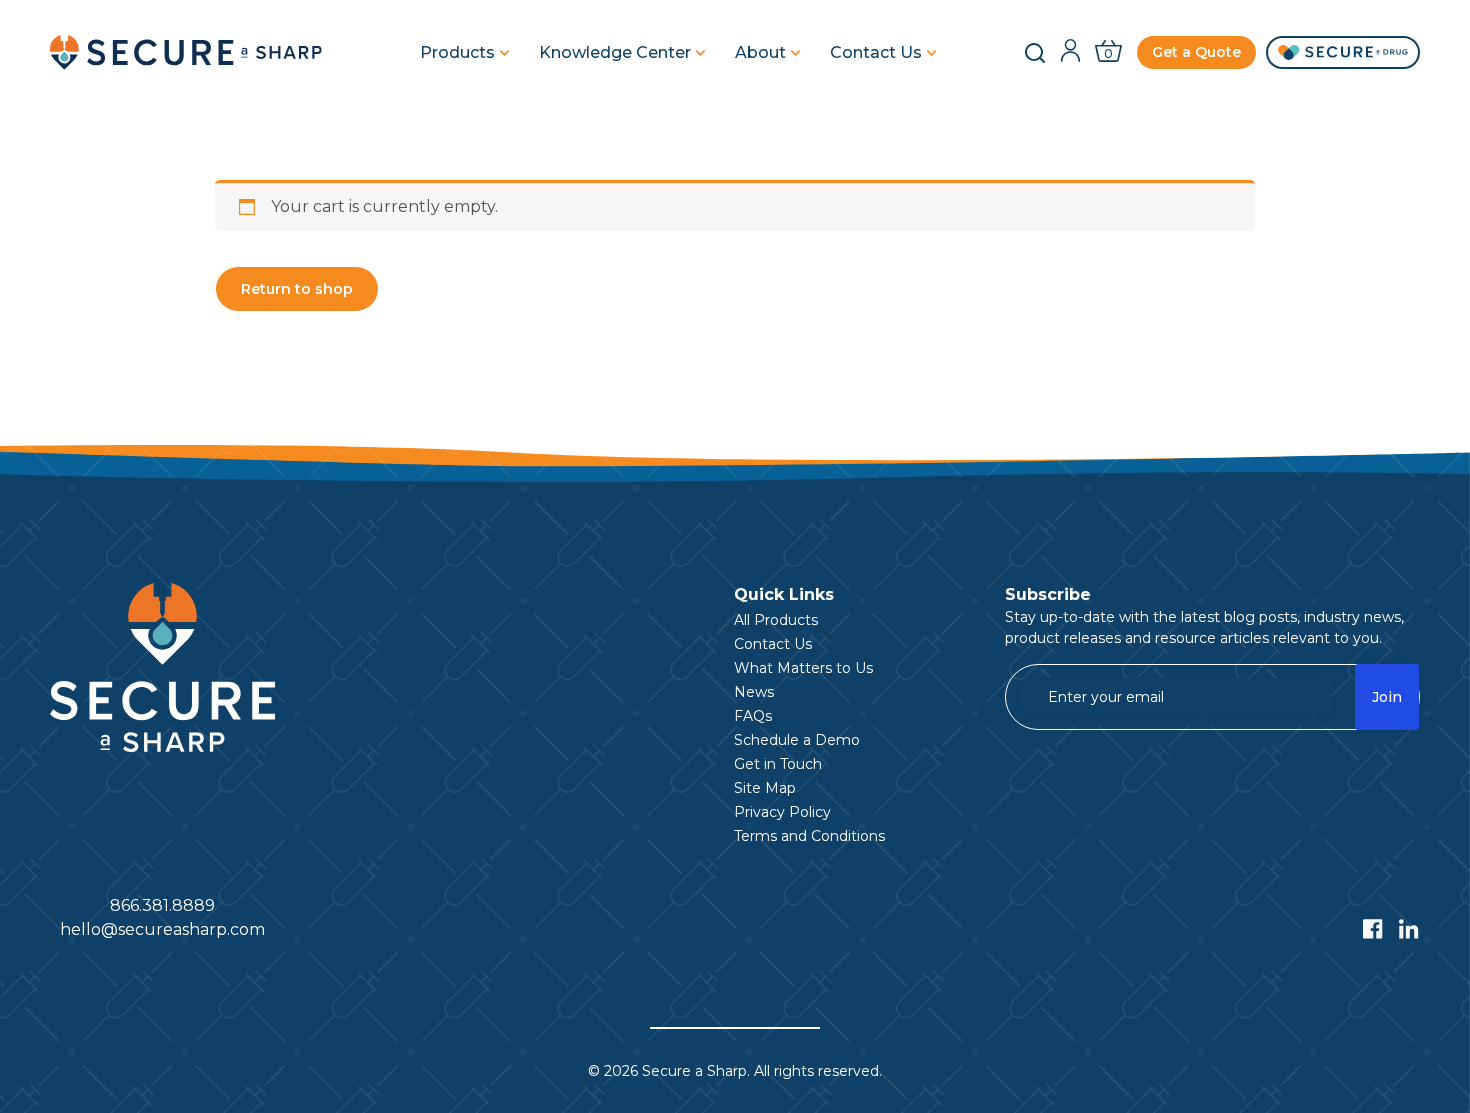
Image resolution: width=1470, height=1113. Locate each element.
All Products (776, 620)
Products (457, 53)
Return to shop (297, 289)
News (754, 692)
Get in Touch (778, 764)
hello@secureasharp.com (162, 929)
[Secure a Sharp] (190, 52)
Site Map (765, 788)
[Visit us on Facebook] (1373, 929)
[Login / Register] (1070, 52)
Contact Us (876, 53)
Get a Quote (1196, 52)
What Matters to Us (803, 668)
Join (1387, 697)
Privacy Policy (782, 812)
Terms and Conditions (809, 836)
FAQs (753, 716)
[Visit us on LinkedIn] (1409, 929)
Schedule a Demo (797, 740)
